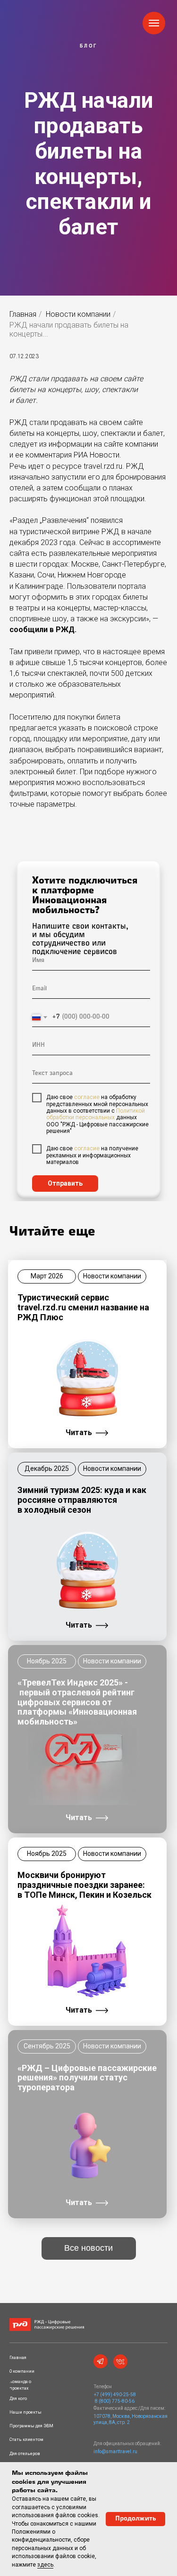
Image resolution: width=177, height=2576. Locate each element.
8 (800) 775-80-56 (115, 2401)
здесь (45, 2565)
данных (126, 1117)
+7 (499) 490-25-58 (115, 2395)
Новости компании (78, 314)
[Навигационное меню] (154, 23)
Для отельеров (25, 2454)
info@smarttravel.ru (115, 2452)
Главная (23, 314)
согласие (87, 1097)
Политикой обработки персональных (96, 1114)
